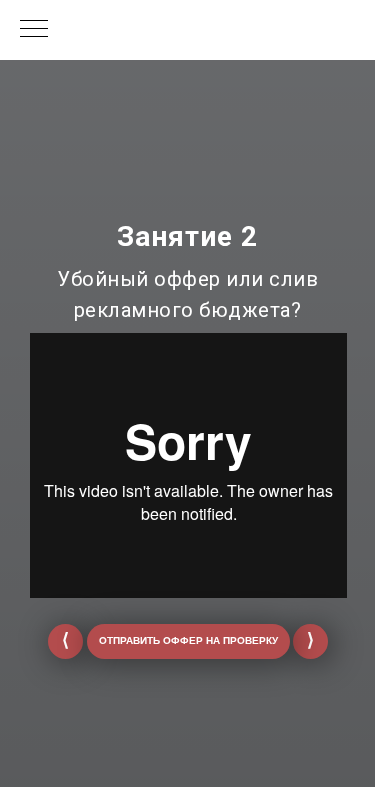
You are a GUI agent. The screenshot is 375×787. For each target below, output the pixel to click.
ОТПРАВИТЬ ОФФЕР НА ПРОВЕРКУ (188, 640)
